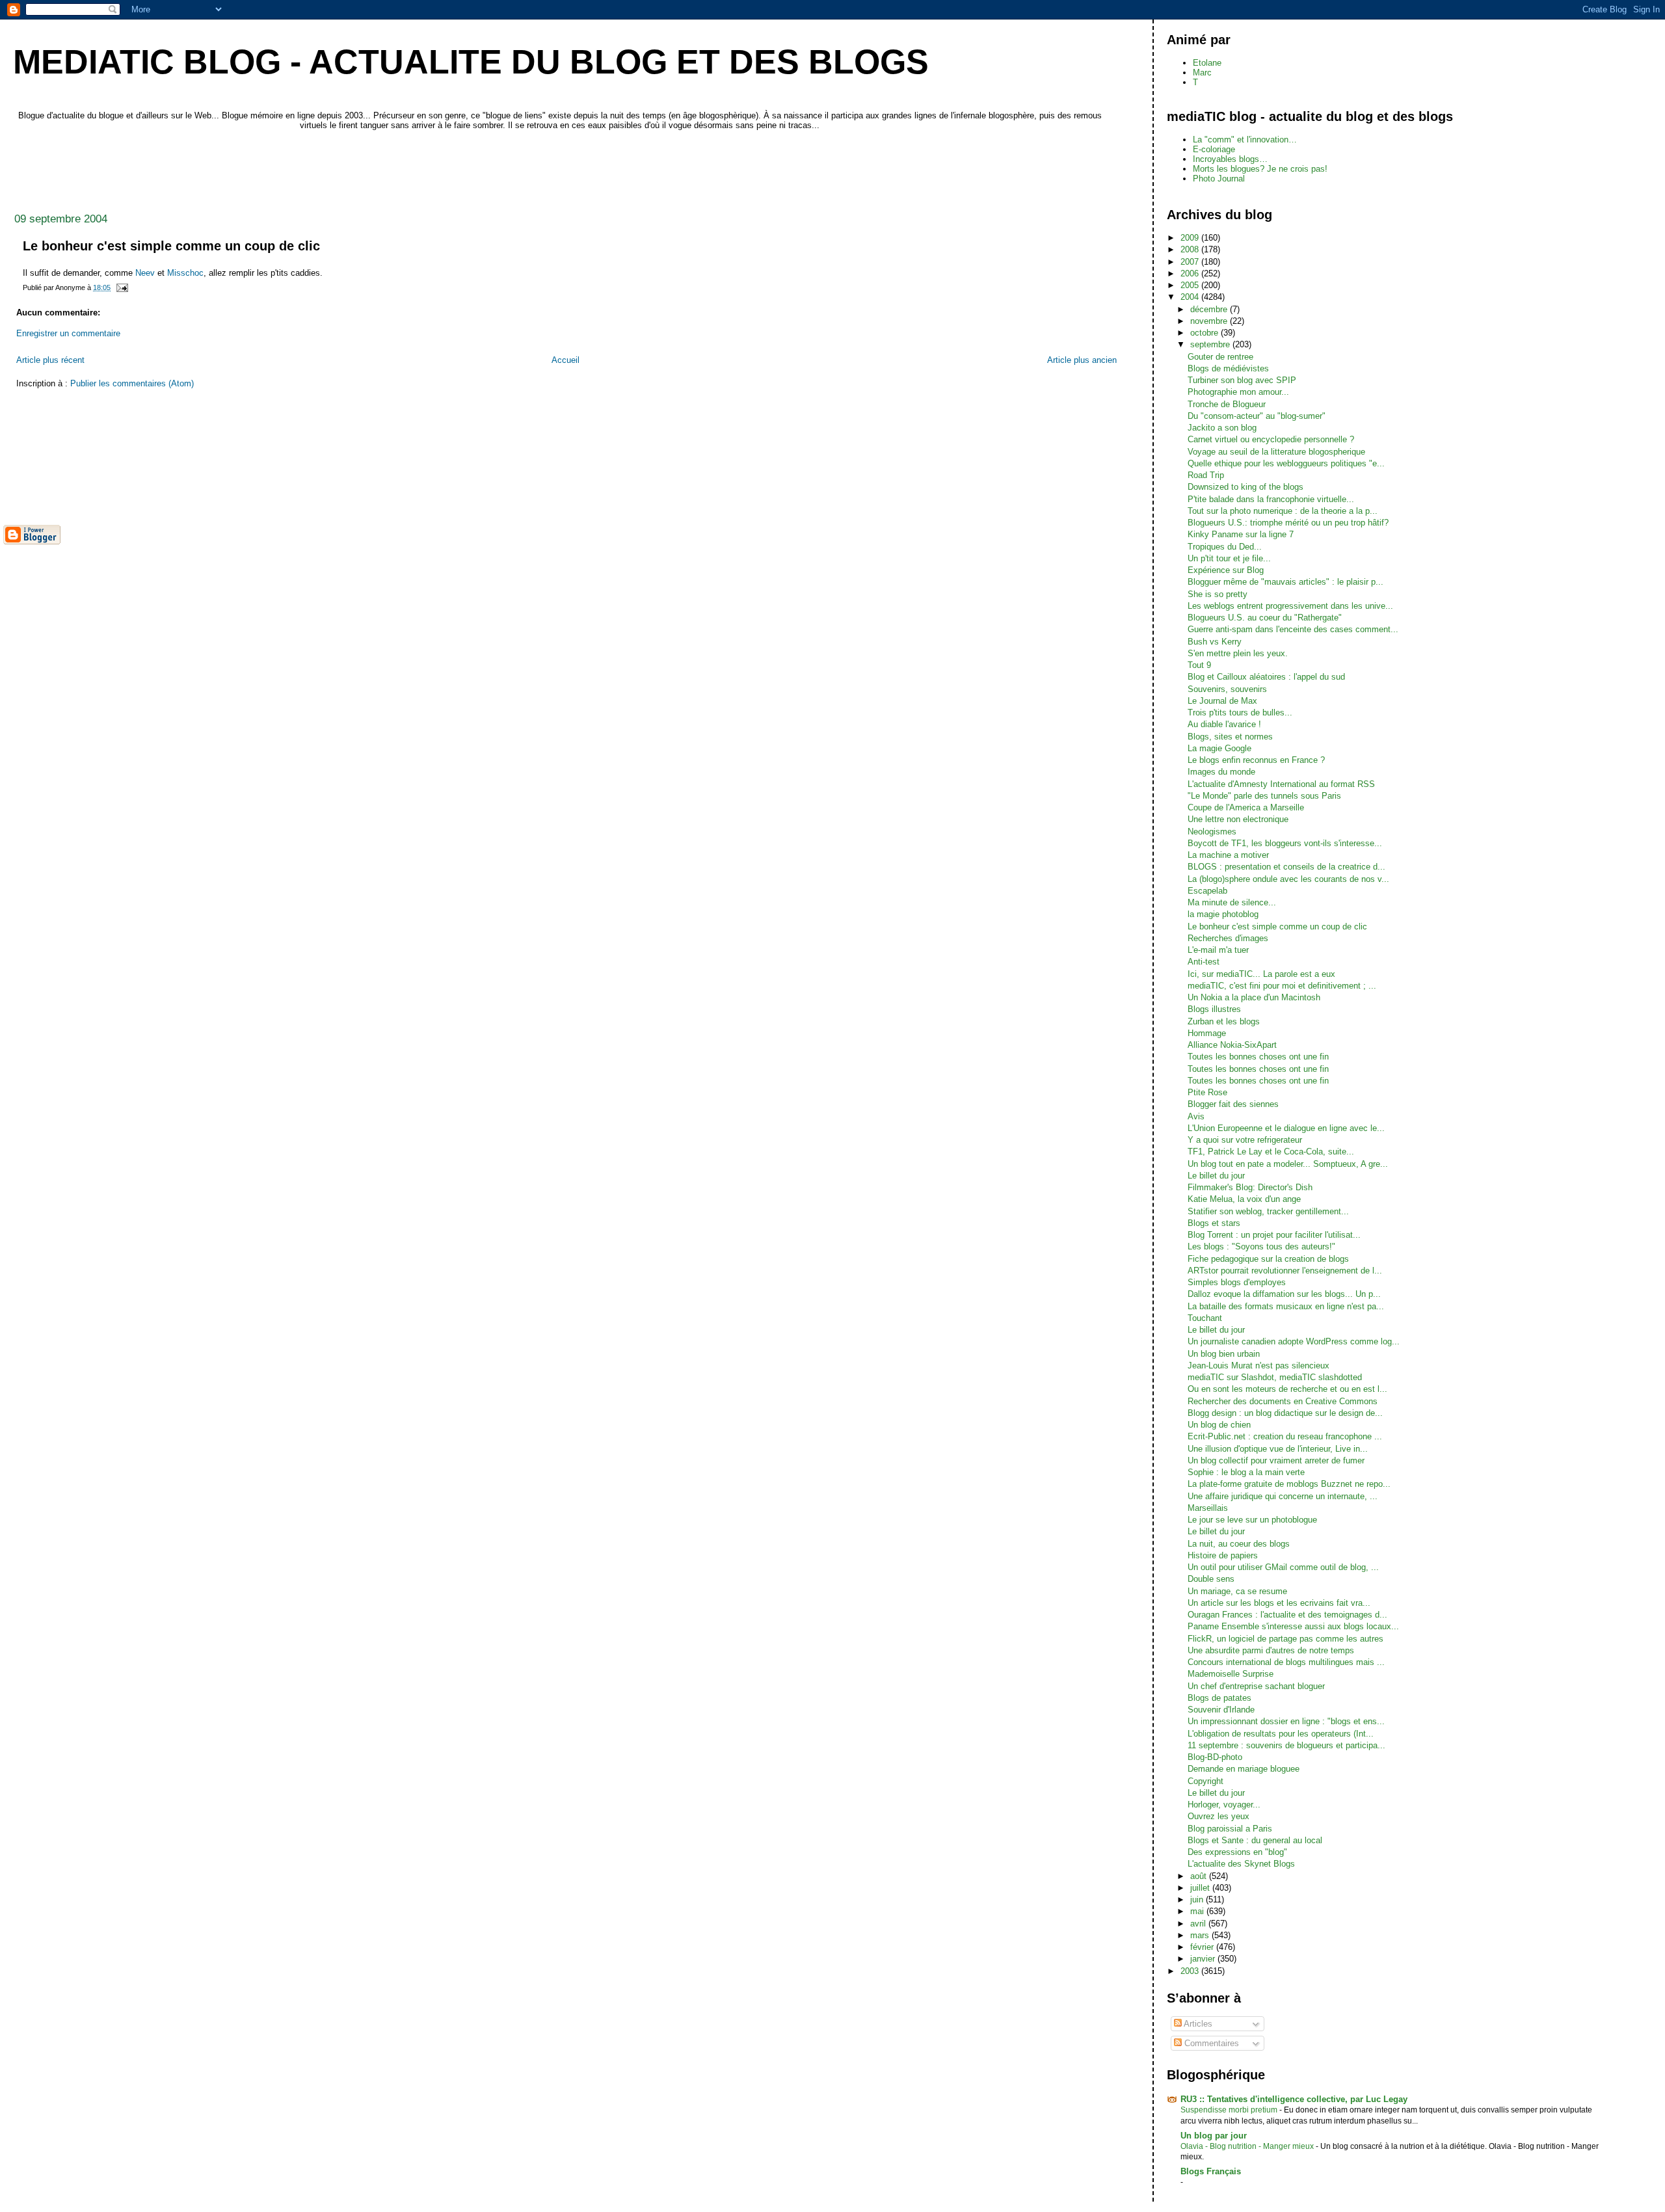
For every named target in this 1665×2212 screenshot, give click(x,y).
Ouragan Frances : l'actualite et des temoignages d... (1287, 1615)
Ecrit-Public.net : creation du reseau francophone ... (1285, 1436)
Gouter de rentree (1220, 357)
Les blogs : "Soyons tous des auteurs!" (1261, 1246)
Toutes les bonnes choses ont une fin (1258, 1057)
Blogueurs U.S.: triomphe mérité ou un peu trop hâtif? (1288, 523)
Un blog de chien (1219, 1425)
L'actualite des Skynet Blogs (1241, 1864)
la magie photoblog (1223, 914)
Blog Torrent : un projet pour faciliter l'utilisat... (1274, 1235)
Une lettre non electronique (1238, 819)
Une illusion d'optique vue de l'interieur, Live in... (1278, 1449)
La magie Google (1219, 748)
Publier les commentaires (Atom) (132, 383)
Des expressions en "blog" (1237, 1852)
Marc (1202, 73)
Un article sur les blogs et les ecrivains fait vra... (1279, 1603)
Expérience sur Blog (1226, 570)
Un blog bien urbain (1224, 1354)
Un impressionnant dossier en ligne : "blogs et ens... (1286, 1721)
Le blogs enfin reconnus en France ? (1256, 760)
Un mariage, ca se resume (1237, 1591)
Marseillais (1208, 1508)
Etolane (1207, 63)
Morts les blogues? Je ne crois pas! (1260, 169)
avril (1199, 1924)
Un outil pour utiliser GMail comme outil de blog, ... (1283, 1567)
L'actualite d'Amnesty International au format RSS (1281, 784)
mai (1198, 1911)
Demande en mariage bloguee (1244, 1769)
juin (1198, 1899)
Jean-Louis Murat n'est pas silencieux (1259, 1366)
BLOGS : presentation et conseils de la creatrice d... (1286, 867)
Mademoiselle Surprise (1231, 1674)
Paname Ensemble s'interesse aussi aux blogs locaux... (1293, 1626)
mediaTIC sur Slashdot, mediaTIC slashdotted (1275, 1377)
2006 (1191, 273)
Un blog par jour (1214, 2136)
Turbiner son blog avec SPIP (1242, 380)
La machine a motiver (1228, 855)
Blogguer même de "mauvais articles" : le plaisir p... (1285, 582)
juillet (1201, 1888)
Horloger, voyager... (1224, 1805)
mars (1201, 1935)
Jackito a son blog (1222, 428)
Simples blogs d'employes (1237, 1282)
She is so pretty (1218, 594)
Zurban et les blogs (1224, 1021)
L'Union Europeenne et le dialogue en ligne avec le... (1286, 1128)
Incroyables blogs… (1230, 159)
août (1200, 1876)
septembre (1211, 344)
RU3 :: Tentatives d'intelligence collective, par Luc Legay (1294, 2099)
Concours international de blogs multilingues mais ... (1286, 1662)
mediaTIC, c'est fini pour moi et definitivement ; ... (1282, 986)
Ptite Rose (1207, 1092)
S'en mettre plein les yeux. (1238, 653)
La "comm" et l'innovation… (1245, 140)
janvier (1204, 1959)
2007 (1191, 262)
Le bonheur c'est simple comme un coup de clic (1277, 926)
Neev (145, 273)
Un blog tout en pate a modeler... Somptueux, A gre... (1288, 1164)
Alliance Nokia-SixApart (1232, 1045)
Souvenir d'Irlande (1221, 1710)
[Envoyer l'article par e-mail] (121, 287)
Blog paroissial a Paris (1230, 1829)
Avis (1196, 1116)
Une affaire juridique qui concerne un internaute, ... (1283, 1496)
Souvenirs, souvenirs (1227, 689)
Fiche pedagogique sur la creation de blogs (1268, 1259)
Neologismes (1212, 832)
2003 (1191, 1971)
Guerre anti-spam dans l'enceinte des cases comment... (1293, 629)
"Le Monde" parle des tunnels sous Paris (1264, 796)
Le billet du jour (1216, 1176)
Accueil (566, 360)
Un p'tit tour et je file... (1229, 558)
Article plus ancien (1082, 360)
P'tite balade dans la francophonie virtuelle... (1271, 499)
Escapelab (1207, 891)
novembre (1210, 321)
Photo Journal (1219, 179)
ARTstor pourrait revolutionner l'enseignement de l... (1285, 1271)
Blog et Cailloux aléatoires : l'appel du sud (1266, 677)
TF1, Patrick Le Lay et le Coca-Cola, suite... (1271, 1152)
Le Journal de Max (1222, 701)
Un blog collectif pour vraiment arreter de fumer (1276, 1460)
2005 (1191, 285)
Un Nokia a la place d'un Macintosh (1254, 997)
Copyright (1205, 1781)
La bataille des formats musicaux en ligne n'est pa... (1286, 1306)
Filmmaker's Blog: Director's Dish (1250, 1187)
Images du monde (1221, 772)
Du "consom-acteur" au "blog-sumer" (1257, 416)
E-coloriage (1214, 149)
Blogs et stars (1214, 1223)
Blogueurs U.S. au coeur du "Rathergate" (1265, 618)
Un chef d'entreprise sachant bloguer (1256, 1686)
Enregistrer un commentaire (68, 333)
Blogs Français (1211, 2171)
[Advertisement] (240, 168)
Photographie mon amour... (1238, 392)
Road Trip (1206, 475)
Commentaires (1210, 2043)
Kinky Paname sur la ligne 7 (1241, 534)
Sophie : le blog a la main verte (1246, 1472)
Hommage (1207, 1033)
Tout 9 (1199, 665)
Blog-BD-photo (1215, 1757)
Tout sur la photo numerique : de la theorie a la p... (1283, 511)
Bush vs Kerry (1215, 642)
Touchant (1205, 1318)
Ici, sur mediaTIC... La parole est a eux (1261, 974)
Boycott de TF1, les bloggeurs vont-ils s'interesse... (1285, 843)
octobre (1205, 333)
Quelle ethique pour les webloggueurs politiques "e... (1286, 463)
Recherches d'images (1228, 938)
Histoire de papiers (1223, 1555)
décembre (1210, 309)
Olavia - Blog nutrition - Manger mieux (1248, 2146)
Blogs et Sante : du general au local (1255, 1840)
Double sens (1211, 1579)
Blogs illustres (1214, 1009)
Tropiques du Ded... (1225, 547)
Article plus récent (50, 360)
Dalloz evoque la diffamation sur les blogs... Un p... (1284, 1294)
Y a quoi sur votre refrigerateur (1245, 1140)
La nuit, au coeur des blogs (1239, 1544)
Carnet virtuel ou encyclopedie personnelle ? (1271, 439)
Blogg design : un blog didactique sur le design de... (1285, 1413)
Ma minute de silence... (1232, 902)
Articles (1197, 2024)
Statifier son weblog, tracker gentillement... (1268, 1211)
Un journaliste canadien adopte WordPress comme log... (1294, 1341)
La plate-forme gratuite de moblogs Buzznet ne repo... (1289, 1484)
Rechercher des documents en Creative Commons (1283, 1401)
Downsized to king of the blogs (1245, 487)
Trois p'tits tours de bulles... (1240, 713)
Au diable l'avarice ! (1224, 724)
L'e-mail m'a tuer (1218, 950)
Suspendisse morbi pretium (1230, 2110)
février (1203, 1947)
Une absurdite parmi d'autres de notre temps (1271, 1650)
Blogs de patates (1219, 1698)
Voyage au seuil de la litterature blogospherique (1276, 452)
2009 (1191, 238)
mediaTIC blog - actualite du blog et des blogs (471, 62)
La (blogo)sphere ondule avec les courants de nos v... (1288, 879)
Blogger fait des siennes (1233, 1104)
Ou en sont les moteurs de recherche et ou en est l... (1287, 1389)
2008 (1191, 249)
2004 (1191, 297)
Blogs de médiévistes (1228, 368)
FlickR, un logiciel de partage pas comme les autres (1285, 1639)
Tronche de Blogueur (1227, 404)
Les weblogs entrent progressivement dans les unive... (1290, 606)
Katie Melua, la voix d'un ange (1244, 1199)
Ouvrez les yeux (1219, 1816)
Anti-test (1204, 962)
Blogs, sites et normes (1230, 737)
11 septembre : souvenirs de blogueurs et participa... (1286, 1745)
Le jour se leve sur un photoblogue (1252, 1520)
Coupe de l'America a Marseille (1246, 807)
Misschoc (185, 273)
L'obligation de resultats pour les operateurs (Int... (1281, 1734)
